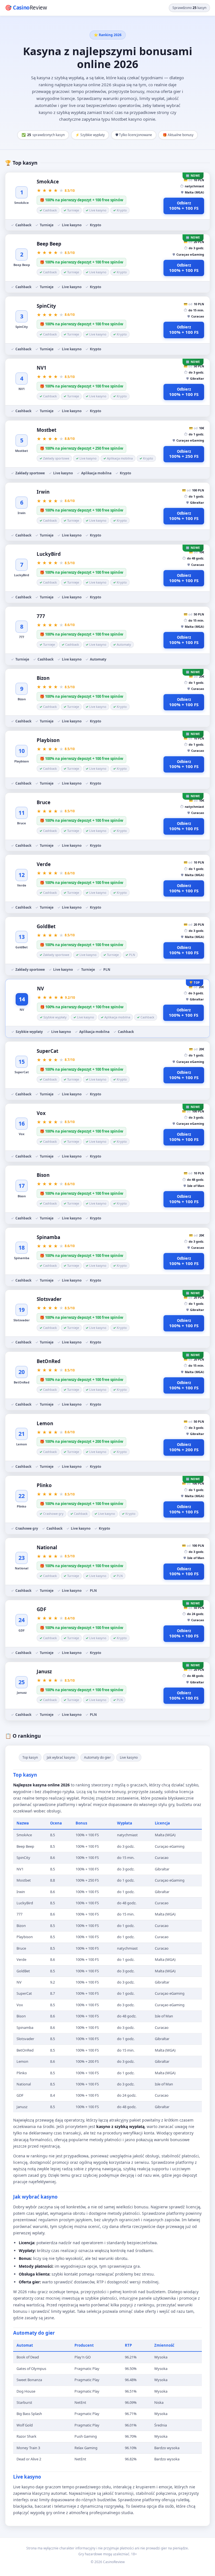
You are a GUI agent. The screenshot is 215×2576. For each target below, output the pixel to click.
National (47, 1547)
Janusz (44, 1671)
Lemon (45, 1423)
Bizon (43, 678)
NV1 (42, 368)
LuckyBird (49, 554)
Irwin (43, 492)
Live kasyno (129, 1757)
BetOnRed (49, 1361)
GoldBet (46, 926)
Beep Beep (49, 244)
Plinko (44, 1485)
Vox (41, 1113)
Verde (44, 864)
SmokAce (48, 182)
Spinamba (48, 1237)
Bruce (44, 802)
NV (40, 989)
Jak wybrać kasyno (61, 1757)
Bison (43, 1175)
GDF (41, 1609)
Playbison (48, 740)
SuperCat (47, 1051)
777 (41, 616)
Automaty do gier (97, 1757)
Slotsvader (49, 1299)
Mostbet (46, 430)
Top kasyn (30, 1757)
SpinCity (46, 306)
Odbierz (184, 206)
